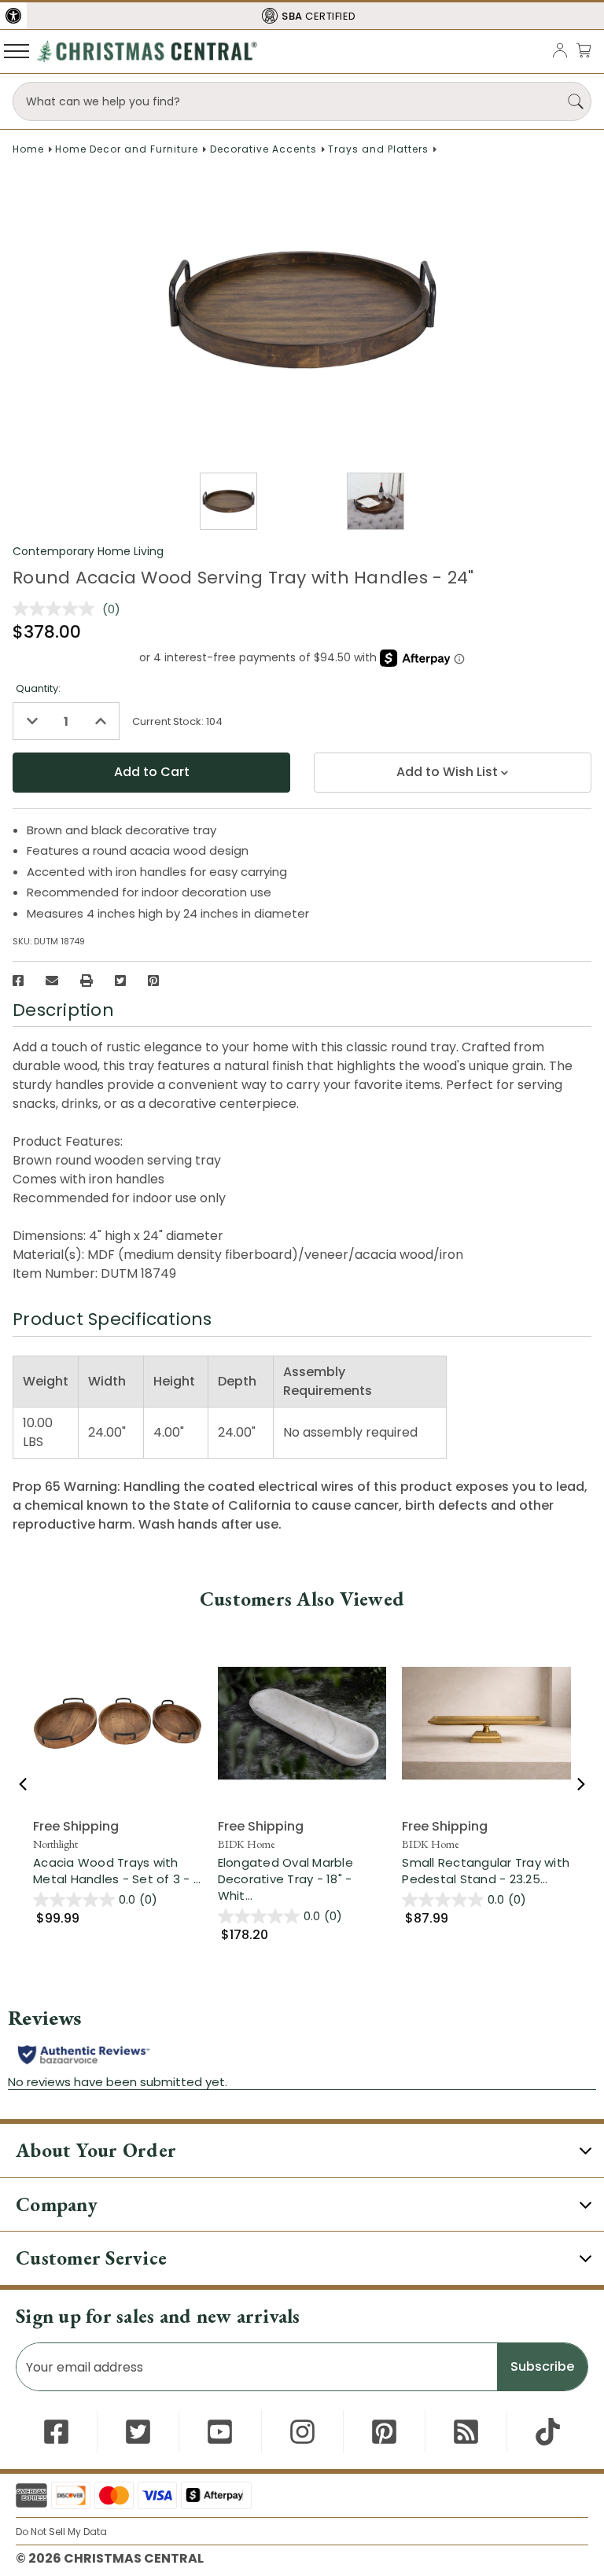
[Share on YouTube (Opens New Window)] (220, 2432)
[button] (13, 16)
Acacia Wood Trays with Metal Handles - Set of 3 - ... (118, 1871)
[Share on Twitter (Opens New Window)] (120, 981)
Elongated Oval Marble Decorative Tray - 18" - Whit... (302, 1879)
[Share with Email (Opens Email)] (52, 981)
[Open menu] (17, 50)
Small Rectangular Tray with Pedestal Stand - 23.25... (486, 1871)
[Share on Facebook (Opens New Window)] (18, 981)
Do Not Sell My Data (61, 2532)
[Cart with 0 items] (584, 50)
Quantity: (38, 688)
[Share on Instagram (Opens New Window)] (302, 2432)
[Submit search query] (576, 101)
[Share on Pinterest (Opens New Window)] (153, 981)
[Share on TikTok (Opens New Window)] (548, 2432)
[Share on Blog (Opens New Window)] (466, 2432)
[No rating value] (57, 609)
